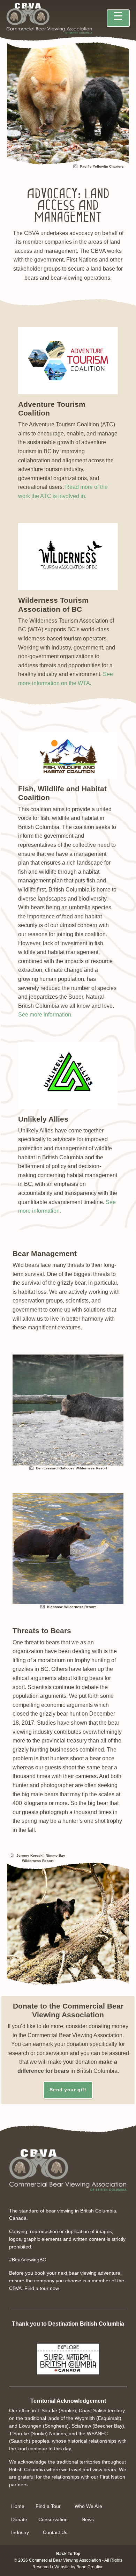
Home (18, 2506)
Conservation (53, 2520)
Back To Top (68, 2554)
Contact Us (55, 2533)
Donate (19, 2520)
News (88, 2520)
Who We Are (88, 2506)
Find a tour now (41, 2288)
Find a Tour (48, 2506)
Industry (20, 2533)
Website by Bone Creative (79, 2567)
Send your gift (68, 2090)
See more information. (45, 1015)
